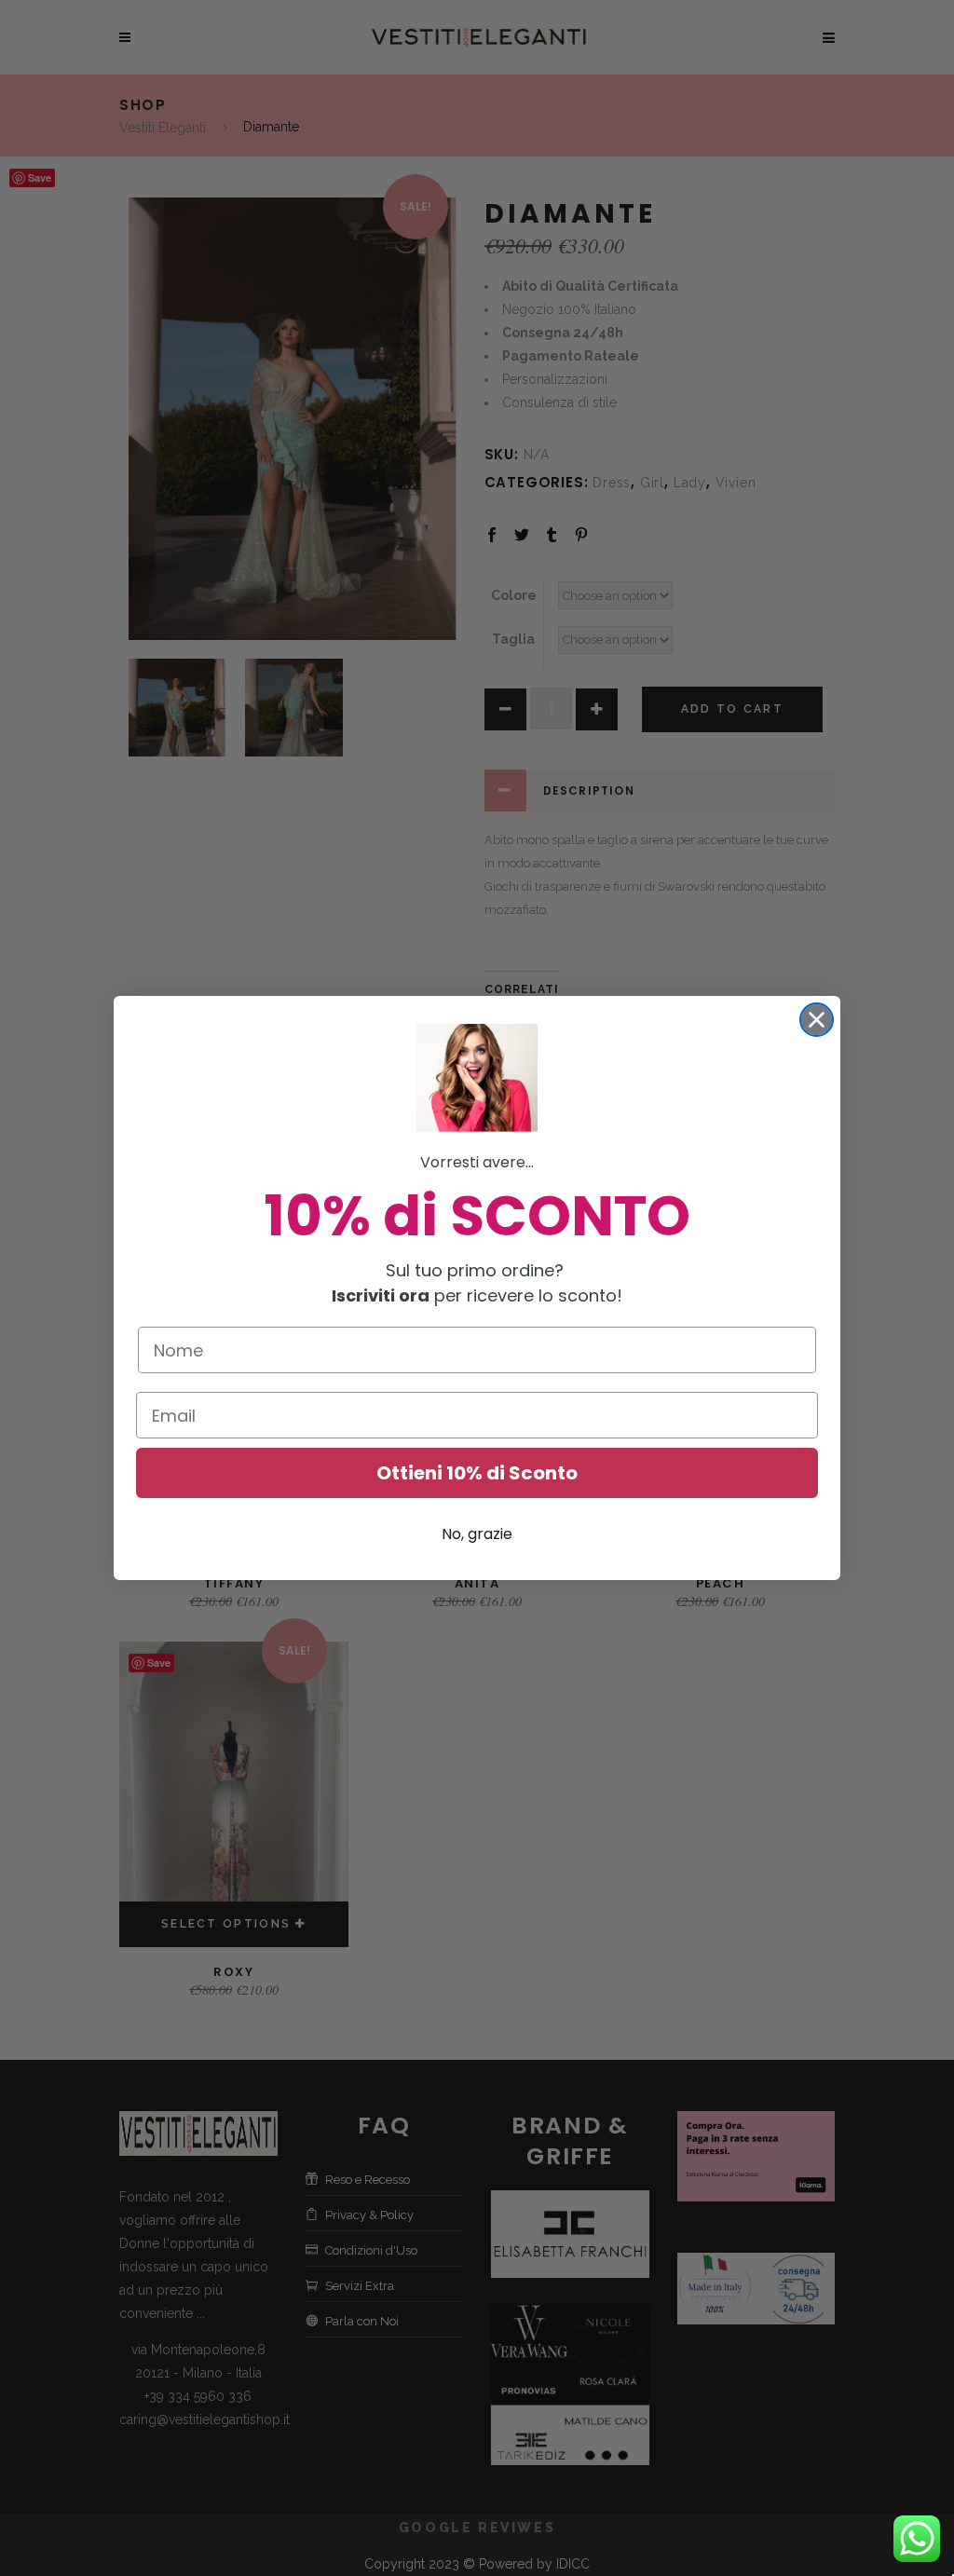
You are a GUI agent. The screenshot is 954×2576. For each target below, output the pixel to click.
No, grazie (477, 1534)
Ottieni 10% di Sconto (477, 1473)
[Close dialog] (817, 1020)
